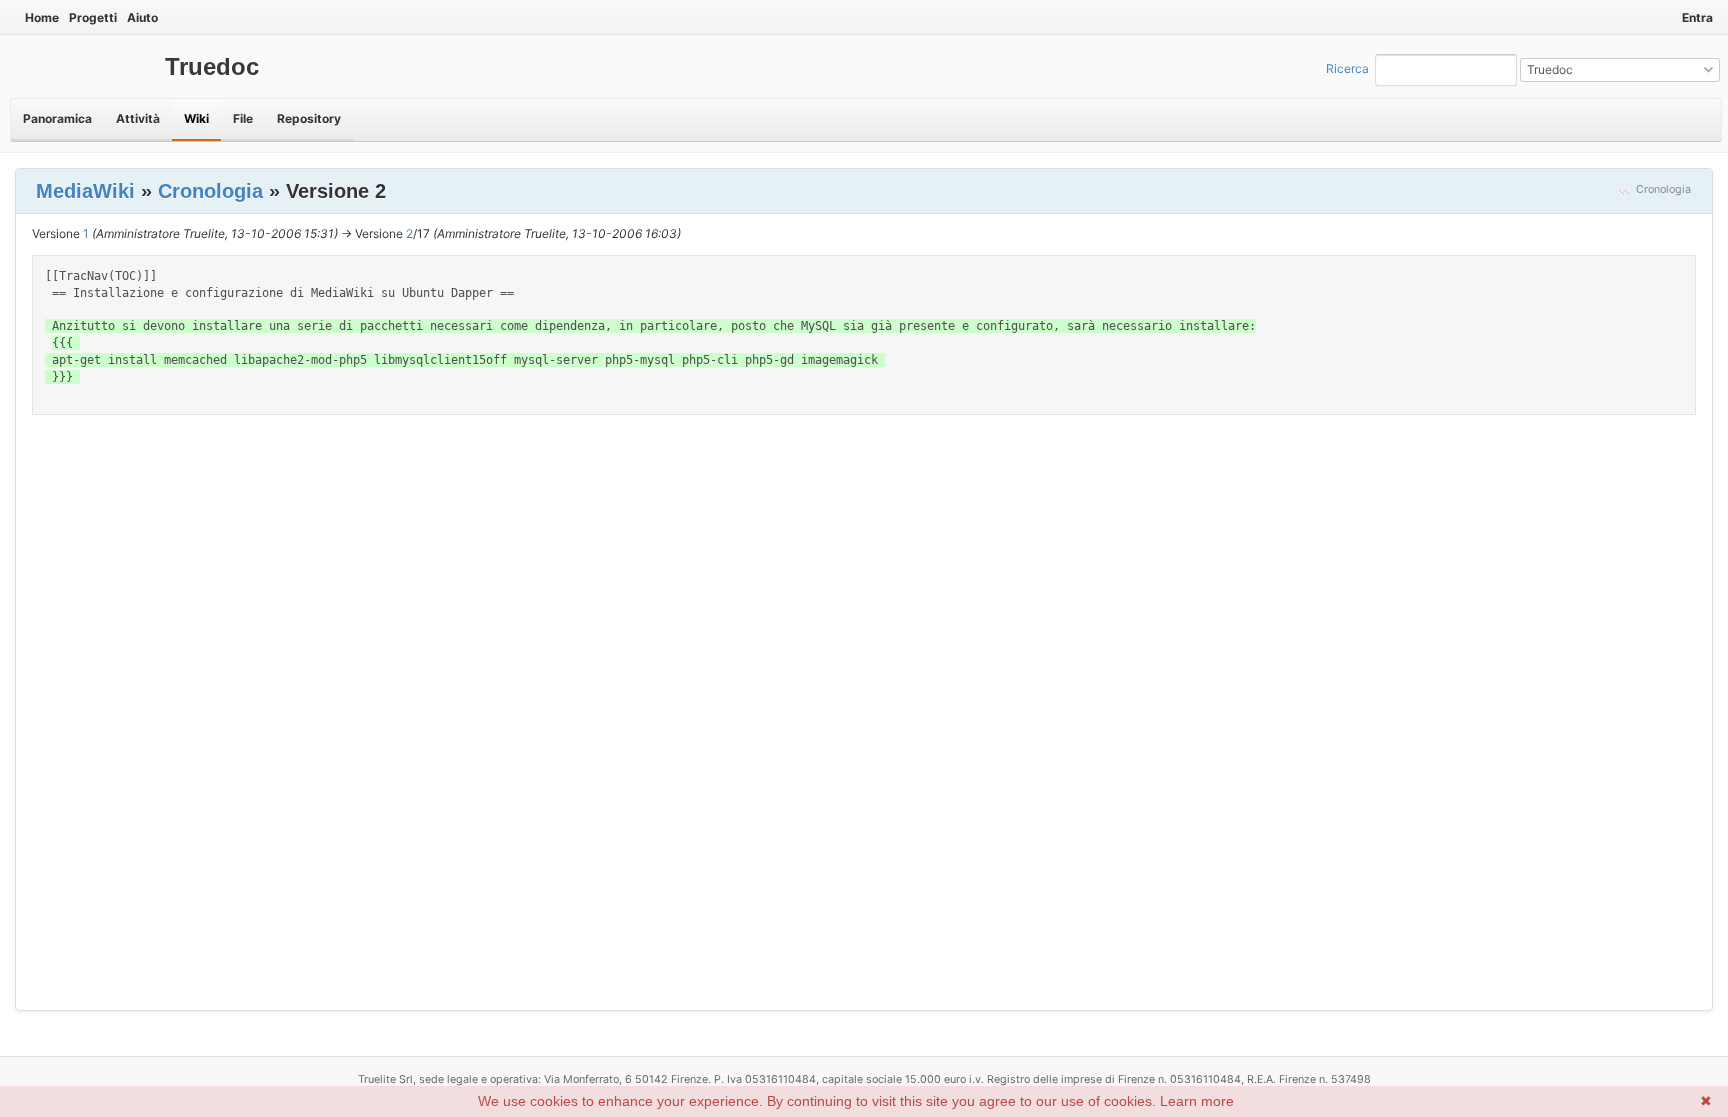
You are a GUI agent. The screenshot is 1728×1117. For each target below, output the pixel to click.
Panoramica (57, 118)
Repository (309, 118)
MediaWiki (85, 191)
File (243, 118)
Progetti (93, 17)
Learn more (1197, 1101)
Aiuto (142, 17)
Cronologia (1663, 189)
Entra (1697, 17)
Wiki (196, 118)
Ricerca (1347, 68)
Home (42, 17)
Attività (138, 118)
